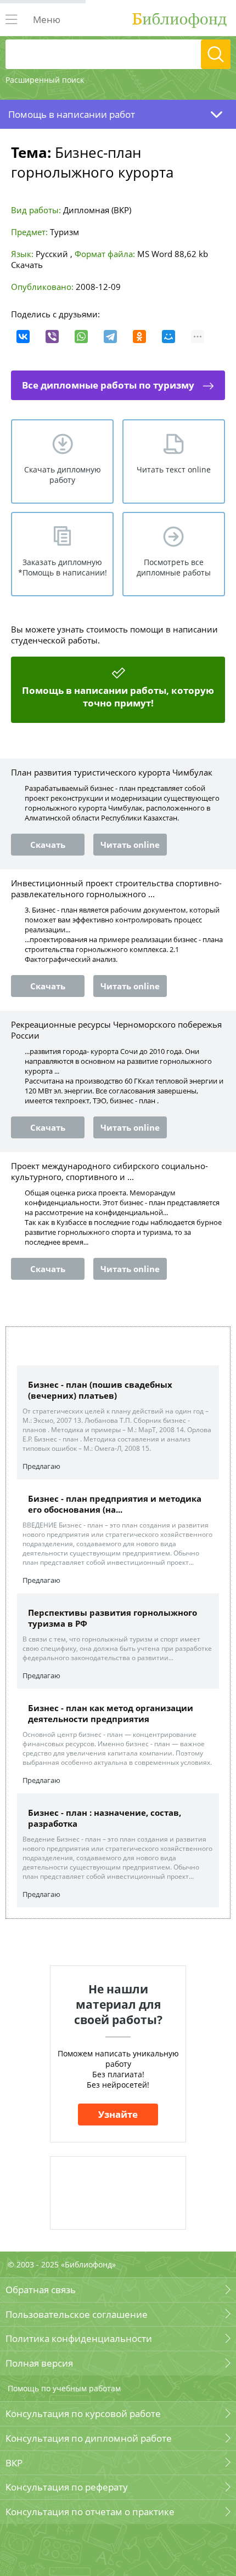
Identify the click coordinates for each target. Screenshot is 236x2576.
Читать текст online (174, 469)
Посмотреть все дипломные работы (174, 567)
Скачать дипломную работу (63, 475)
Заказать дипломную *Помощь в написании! (63, 567)
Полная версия (39, 2363)
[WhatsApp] (81, 337)
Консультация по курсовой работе (83, 2413)
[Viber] (52, 337)
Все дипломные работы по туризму (108, 385)
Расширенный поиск (45, 80)
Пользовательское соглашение (77, 2314)
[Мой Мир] (168, 337)
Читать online (130, 845)
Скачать (27, 265)
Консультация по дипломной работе (89, 2438)
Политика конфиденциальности (79, 2338)
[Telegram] (110, 337)
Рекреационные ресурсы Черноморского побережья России (116, 1030)
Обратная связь (41, 2290)
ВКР (14, 2463)
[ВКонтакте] (23, 337)
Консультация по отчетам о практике (90, 2512)
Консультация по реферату (67, 2487)
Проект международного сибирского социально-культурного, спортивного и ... (109, 1171)
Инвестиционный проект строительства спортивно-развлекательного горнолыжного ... (116, 888)
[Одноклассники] (139, 337)
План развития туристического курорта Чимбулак (112, 772)
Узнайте (118, 2114)
